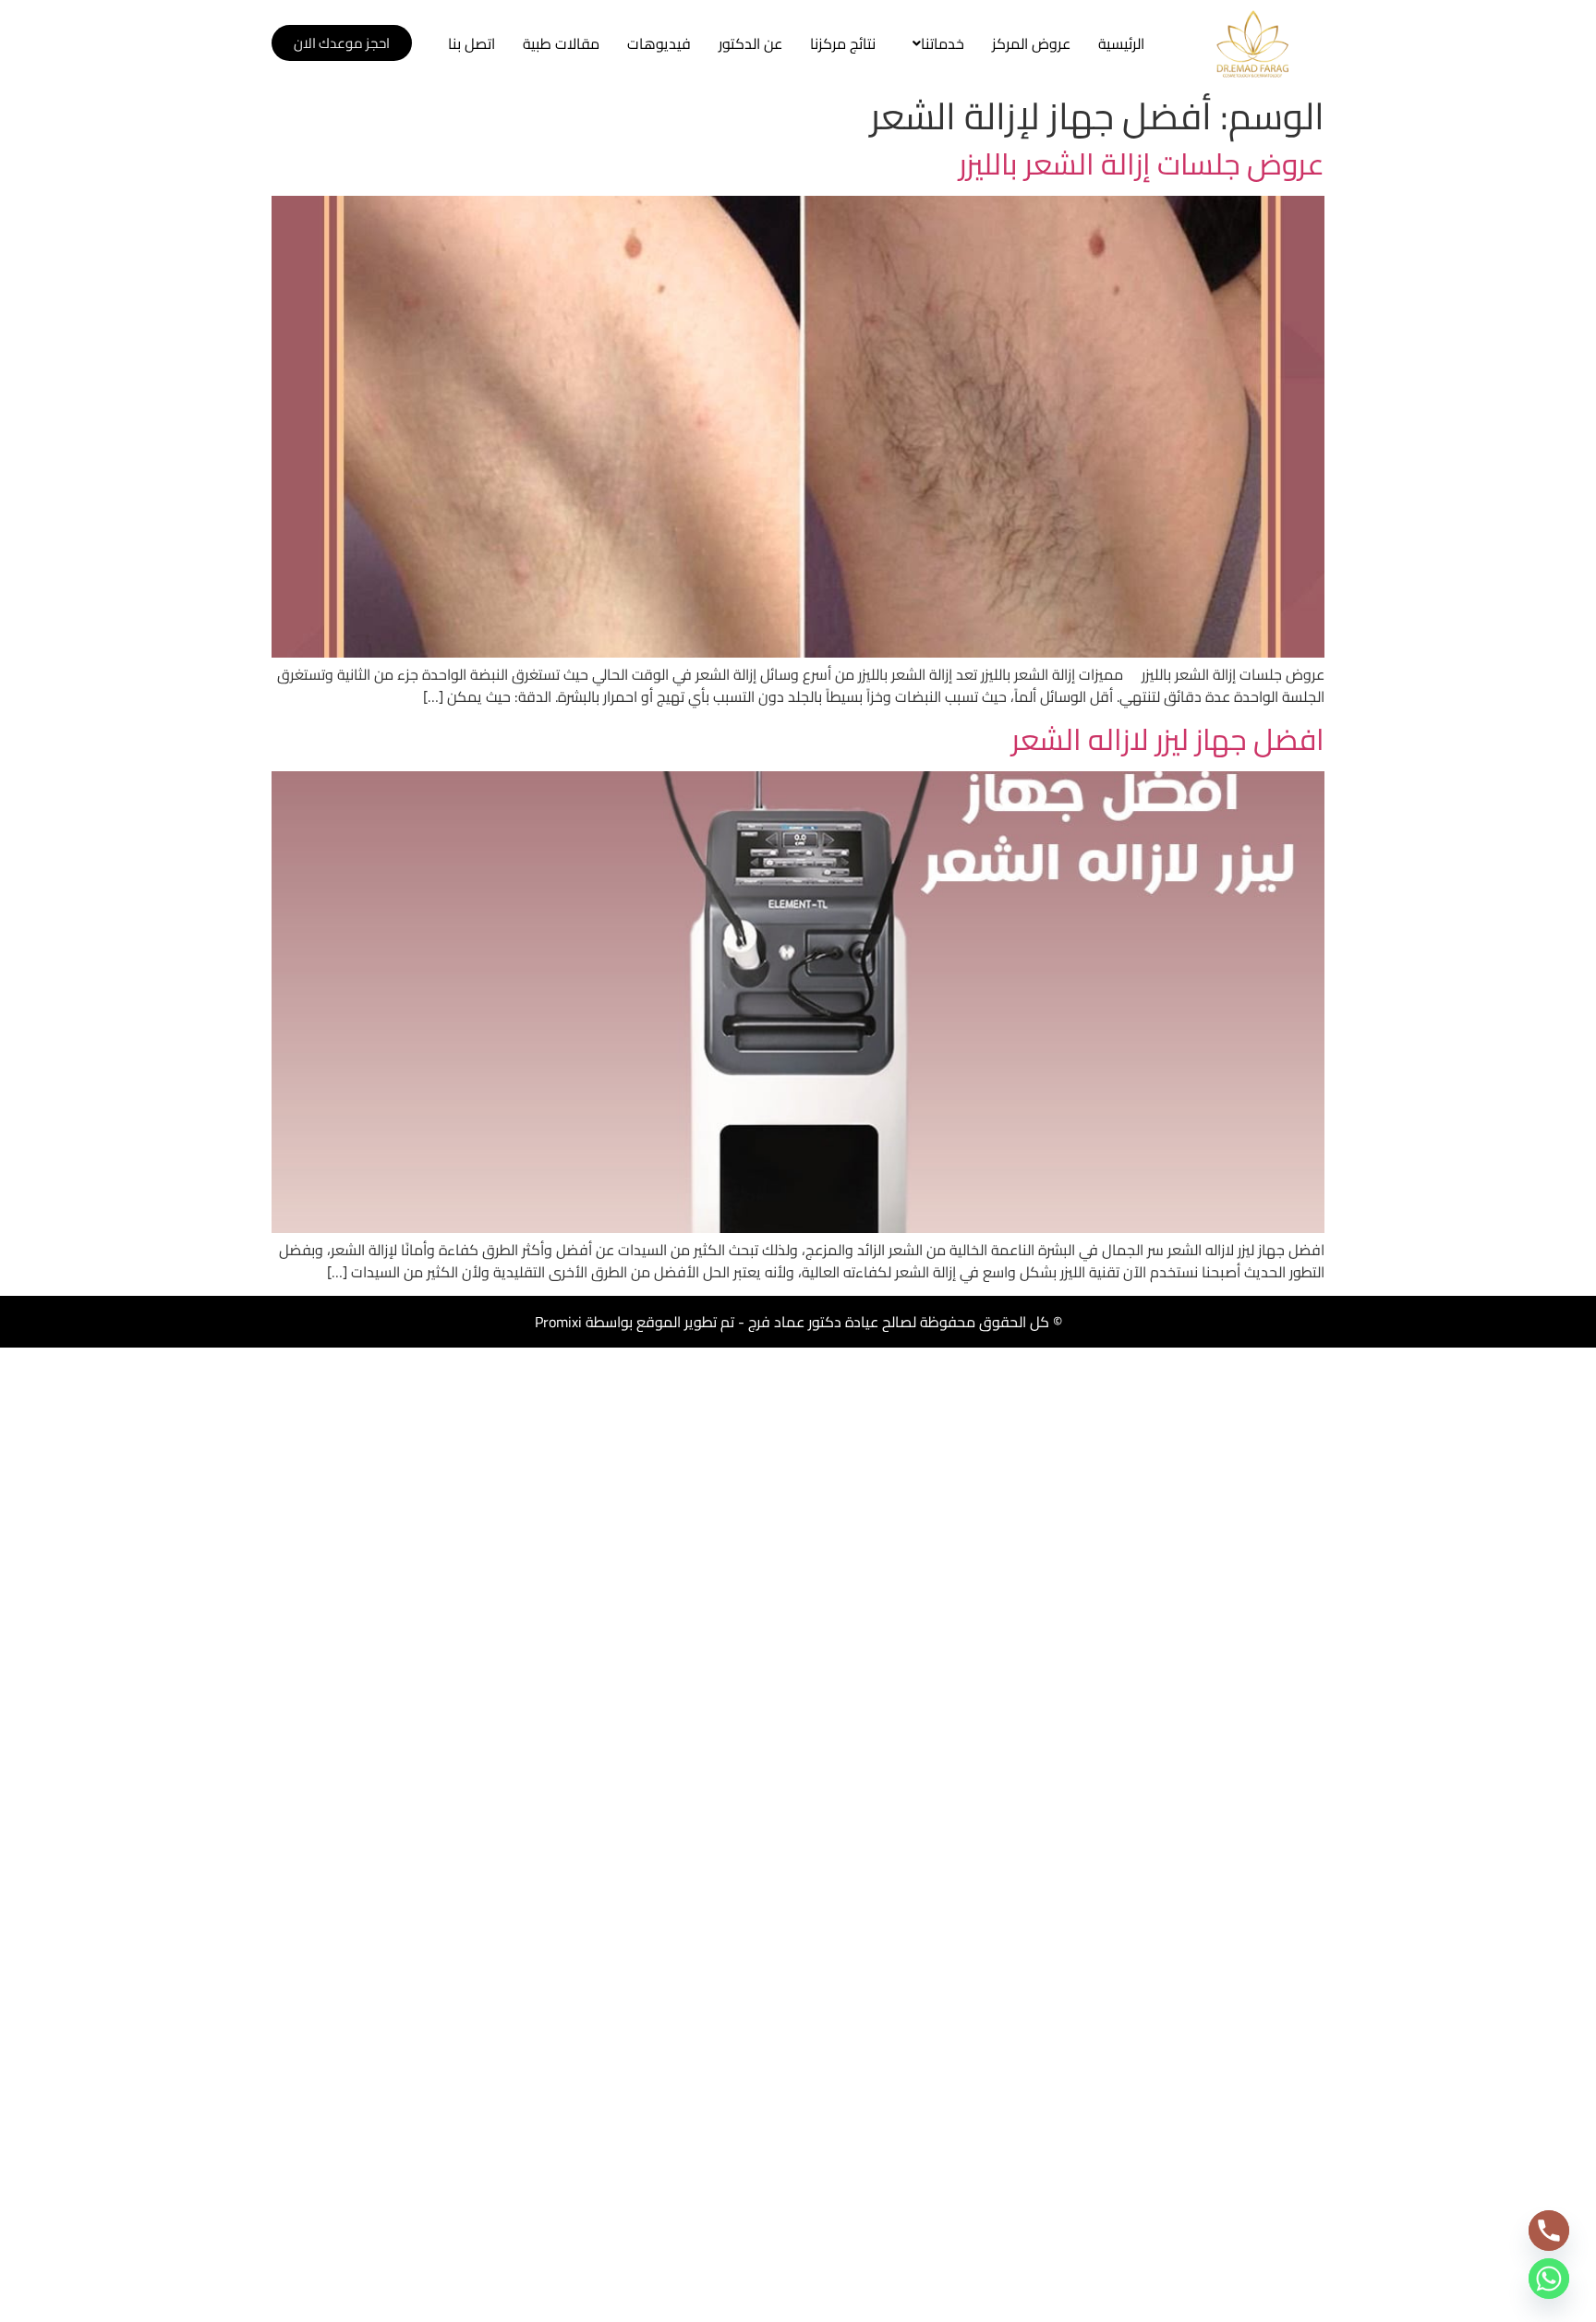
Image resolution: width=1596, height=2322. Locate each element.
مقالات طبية (561, 43)
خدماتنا (943, 43)
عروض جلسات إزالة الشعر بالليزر (1142, 163)
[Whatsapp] (1549, 2279)
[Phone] (1549, 2231)
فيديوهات (659, 43)
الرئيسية (1121, 43)
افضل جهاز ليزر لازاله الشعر (1168, 739)
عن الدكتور (750, 43)
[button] (934, 43)
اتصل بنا (472, 43)
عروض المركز (1031, 43)
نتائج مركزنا (843, 43)
